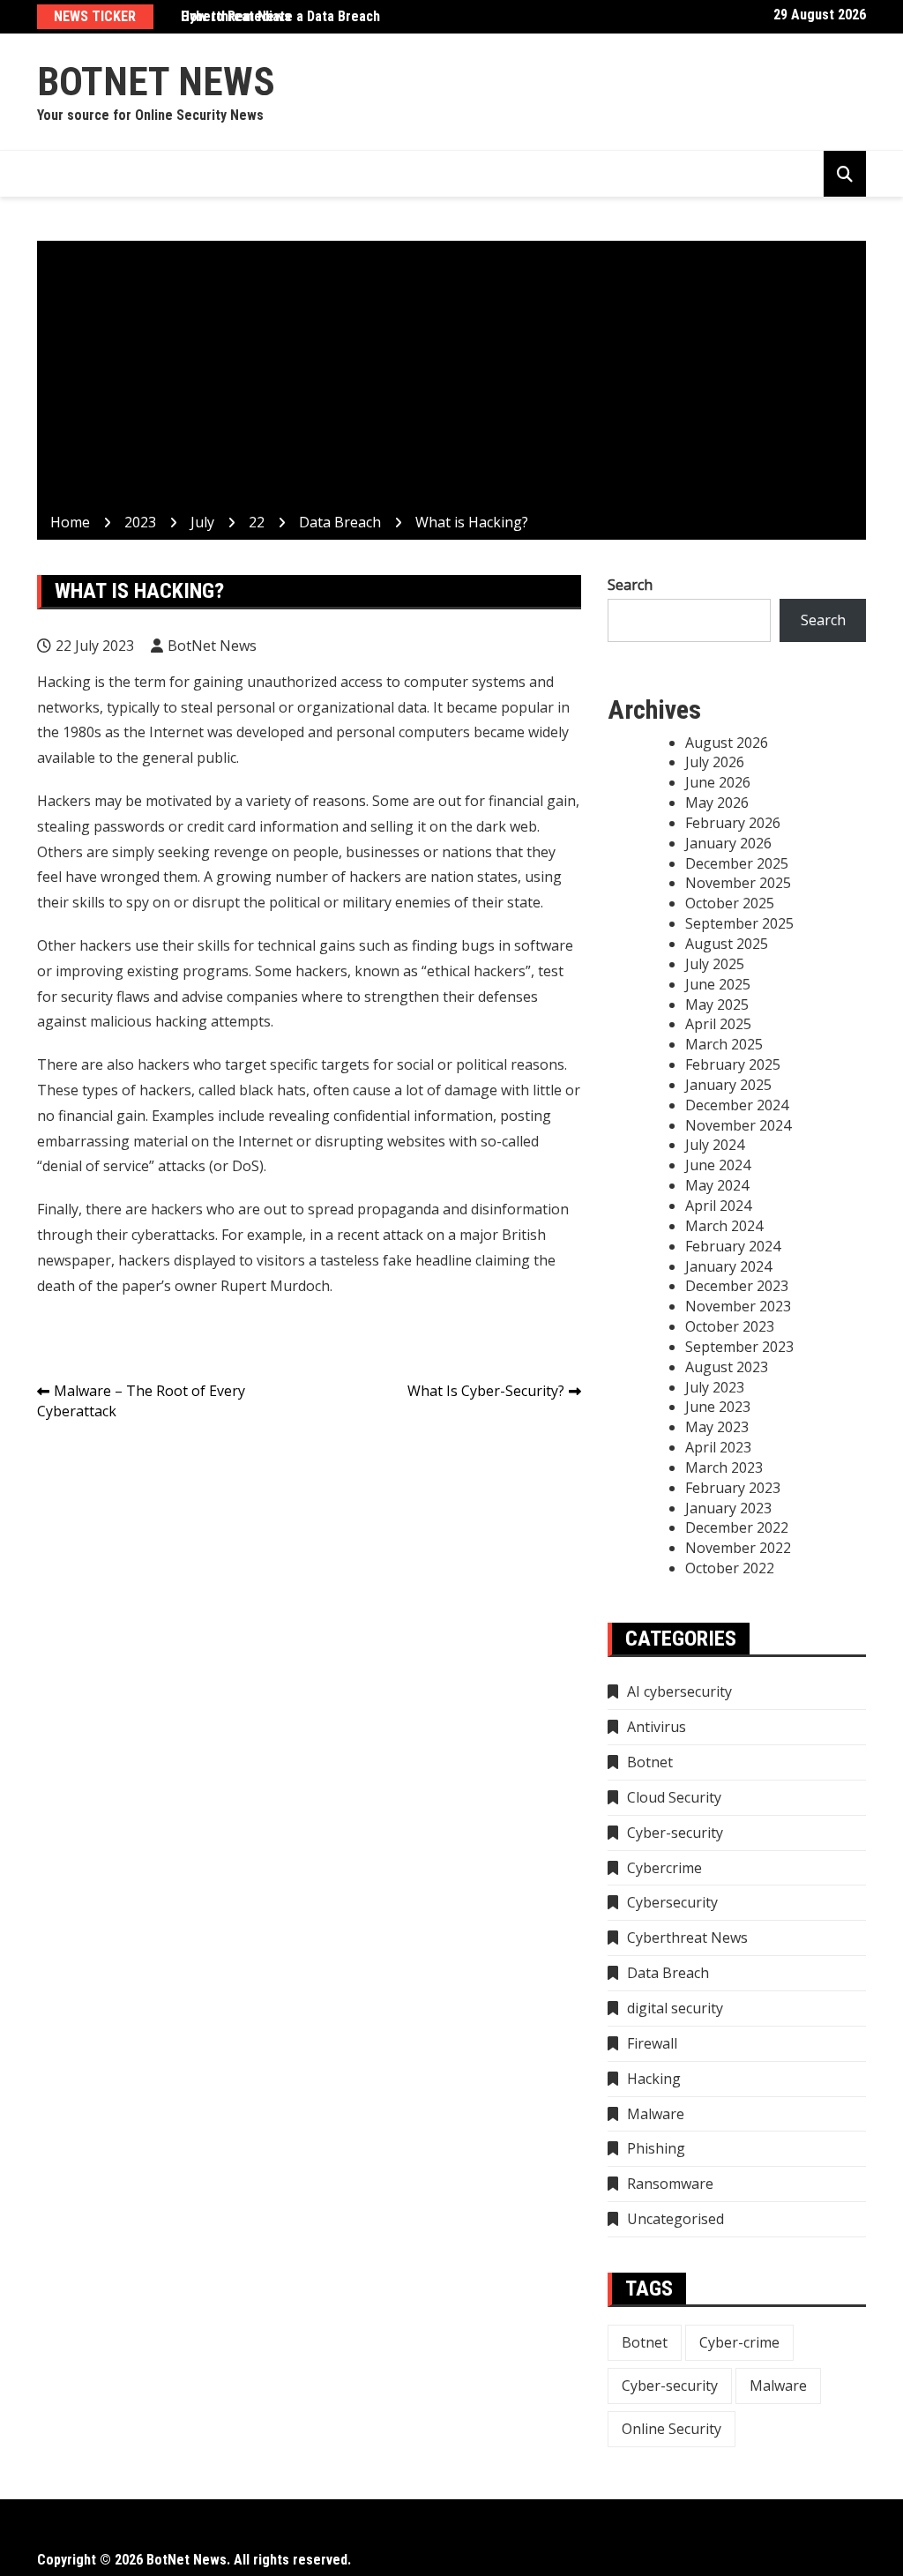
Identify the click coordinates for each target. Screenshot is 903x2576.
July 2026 (715, 762)
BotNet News (156, 82)
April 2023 (718, 1447)
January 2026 (728, 843)
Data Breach (668, 1973)
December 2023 (737, 1286)
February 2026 (733, 823)
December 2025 (737, 863)
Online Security (672, 2429)
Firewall (652, 2043)
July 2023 (715, 1387)
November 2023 (738, 1306)
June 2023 (718, 1407)
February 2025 (733, 1064)
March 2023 (724, 1467)
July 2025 (715, 964)
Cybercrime (664, 1868)
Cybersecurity (672, 1902)
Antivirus (657, 1727)
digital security (675, 2008)
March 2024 (724, 1226)
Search (630, 585)
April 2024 (718, 1206)
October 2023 (730, 1326)
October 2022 (730, 1568)
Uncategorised (675, 2219)
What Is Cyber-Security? (486, 1391)
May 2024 (717, 1185)
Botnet (650, 1762)
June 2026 (718, 782)
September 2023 (739, 1347)
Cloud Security (674, 1797)
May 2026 (717, 803)
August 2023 (727, 1367)
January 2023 (728, 1508)
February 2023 (733, 1488)
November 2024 (738, 1125)
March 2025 (724, 1044)
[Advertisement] (451, 380)
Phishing (656, 2148)
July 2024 (715, 1145)
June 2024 (718, 1165)
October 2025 (730, 903)
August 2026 (727, 743)
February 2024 (733, 1246)
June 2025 (718, 984)
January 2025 (728, 1085)
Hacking (654, 2079)
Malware (656, 2114)
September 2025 (739, 923)
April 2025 (718, 1024)
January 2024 (728, 1266)
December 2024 (737, 1105)
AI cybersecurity (679, 1691)
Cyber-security (675, 1833)
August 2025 (727, 944)
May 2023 (717, 1427)
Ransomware (670, 2184)
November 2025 (738, 883)
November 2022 (738, 1548)
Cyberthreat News (236, 16)
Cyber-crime (739, 2342)
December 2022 (737, 1527)
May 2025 (717, 1004)
